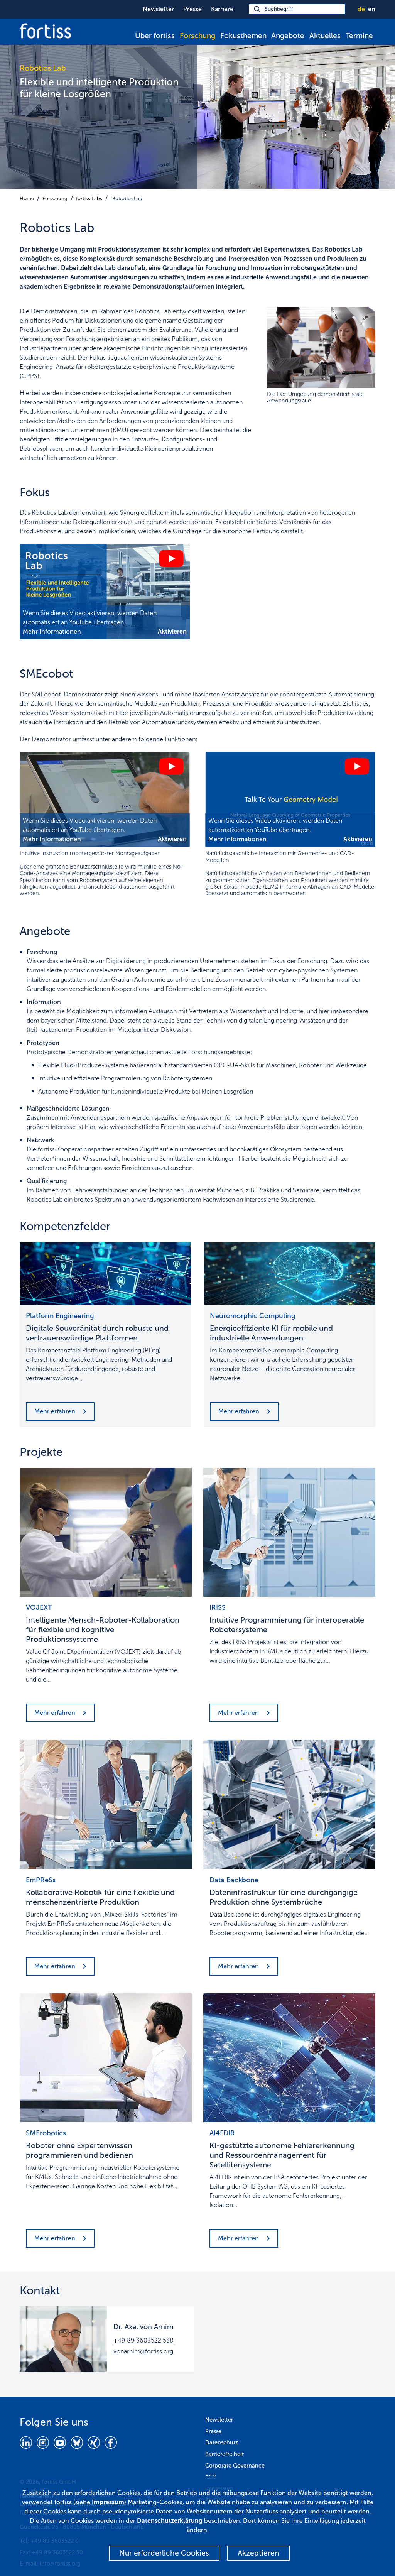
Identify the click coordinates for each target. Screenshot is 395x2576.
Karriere (222, 9)
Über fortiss (155, 36)
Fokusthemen (243, 36)
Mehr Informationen (52, 631)
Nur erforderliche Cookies (164, 2553)
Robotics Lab (127, 199)
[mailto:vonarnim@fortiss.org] (63, 2339)
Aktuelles (325, 36)
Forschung (197, 36)
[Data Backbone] (289, 1804)
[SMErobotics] (106, 2058)
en (372, 9)
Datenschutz (222, 2442)
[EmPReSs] (106, 1804)
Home (27, 199)
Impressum (108, 2502)
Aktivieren (172, 631)
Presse (192, 9)
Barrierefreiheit (225, 2454)
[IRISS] (289, 1532)
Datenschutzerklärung (170, 2521)
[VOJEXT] (106, 1532)
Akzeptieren (258, 2553)
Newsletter (158, 9)
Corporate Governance (235, 2466)
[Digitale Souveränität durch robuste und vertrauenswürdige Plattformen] (106, 1273)
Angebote (288, 36)
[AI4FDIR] (289, 2058)
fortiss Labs (89, 199)
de (361, 9)
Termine (359, 36)
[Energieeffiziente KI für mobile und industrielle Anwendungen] (289, 1273)
